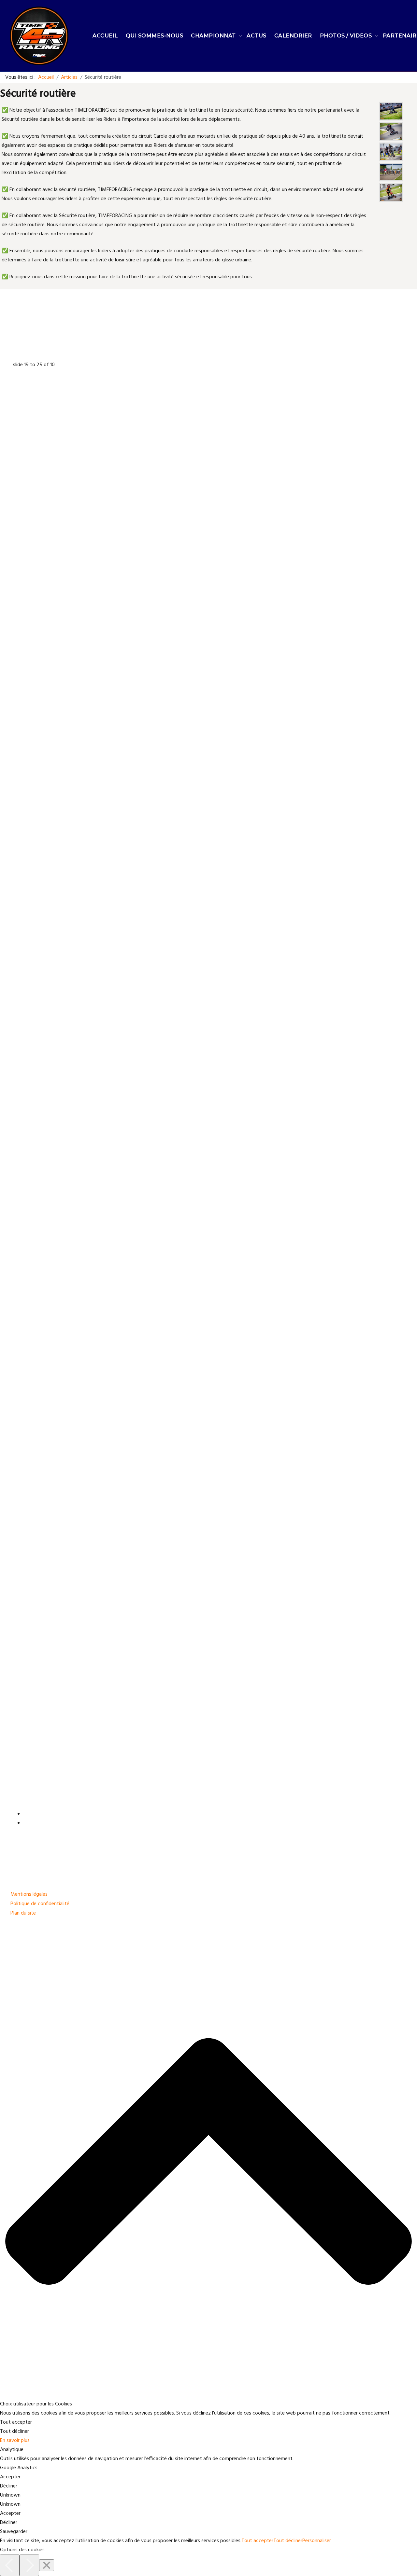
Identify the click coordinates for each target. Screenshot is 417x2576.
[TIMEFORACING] (39, 36)
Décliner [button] (9, 2486)
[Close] (47, 2565)
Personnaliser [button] (317, 2541)
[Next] (29, 2565)
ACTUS (257, 36)
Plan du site (23, 1913)
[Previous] (10, 2565)
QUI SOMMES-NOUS (155, 36)
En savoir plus (15, 2441)
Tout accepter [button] (16, 2422)
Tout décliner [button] (14, 2431)
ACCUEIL (105, 36)
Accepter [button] (10, 2477)
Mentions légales (29, 1894)
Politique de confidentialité (40, 1904)
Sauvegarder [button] (14, 2532)
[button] (208, 2550)
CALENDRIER (293, 36)
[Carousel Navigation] (208, 1819)
